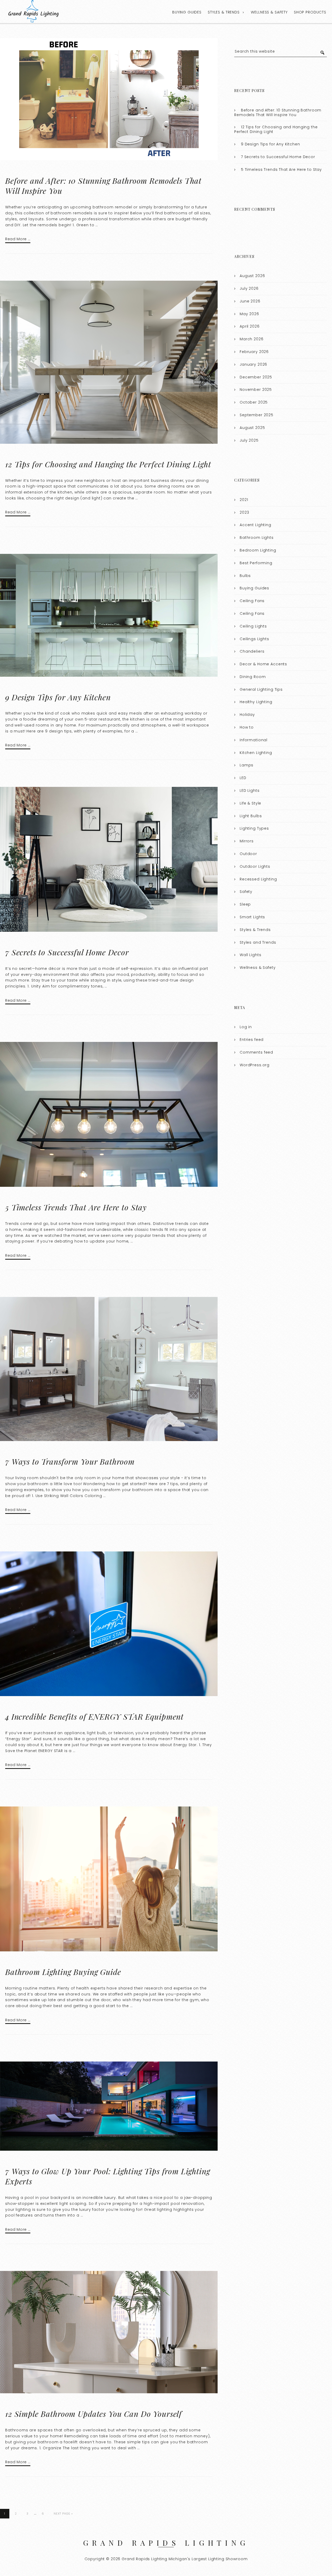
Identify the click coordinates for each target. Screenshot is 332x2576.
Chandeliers (252, 651)
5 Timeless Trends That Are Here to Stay (76, 1207)
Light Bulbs (251, 816)
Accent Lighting (255, 525)
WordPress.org (255, 1065)
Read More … (18, 239)
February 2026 (254, 352)
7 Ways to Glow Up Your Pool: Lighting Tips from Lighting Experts (108, 2176)
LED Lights (250, 791)
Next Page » (63, 2514)
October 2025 (254, 402)
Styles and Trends (258, 942)
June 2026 (250, 301)
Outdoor (248, 854)
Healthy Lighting (256, 702)
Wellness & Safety (269, 12)
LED (243, 778)
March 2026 (252, 339)
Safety (246, 892)
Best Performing (256, 563)
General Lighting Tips (261, 689)
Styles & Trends (224, 12)
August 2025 (252, 428)
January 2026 (253, 364)
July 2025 (249, 440)
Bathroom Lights (257, 538)
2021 (244, 500)
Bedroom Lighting (258, 550)
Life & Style (250, 803)
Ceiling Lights (253, 626)
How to (247, 727)
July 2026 (249, 288)
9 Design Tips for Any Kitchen (58, 697)
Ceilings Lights (254, 639)
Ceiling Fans (252, 601)
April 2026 (250, 326)
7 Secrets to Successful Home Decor (67, 952)
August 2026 (252, 276)
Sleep (245, 904)
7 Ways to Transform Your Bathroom (70, 1462)
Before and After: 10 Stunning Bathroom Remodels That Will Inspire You (103, 186)
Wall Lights (250, 955)
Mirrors (247, 841)
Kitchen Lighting (256, 753)
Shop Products (310, 12)
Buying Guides (187, 12)
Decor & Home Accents (263, 664)
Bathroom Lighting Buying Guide (63, 1972)
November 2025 (256, 390)
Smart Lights (252, 917)
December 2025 (256, 377)
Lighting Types (254, 828)
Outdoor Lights (255, 866)
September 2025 (257, 415)
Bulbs (245, 576)
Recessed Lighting (258, 879)
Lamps (247, 765)
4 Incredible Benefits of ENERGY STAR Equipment (94, 1717)
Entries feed (252, 1040)
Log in (246, 1027)
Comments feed (256, 1052)
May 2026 (249, 314)
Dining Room (253, 677)
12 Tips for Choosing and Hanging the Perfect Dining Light (108, 464)
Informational (254, 740)
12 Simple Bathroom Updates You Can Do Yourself (94, 2414)
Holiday (247, 715)
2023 (244, 512)
